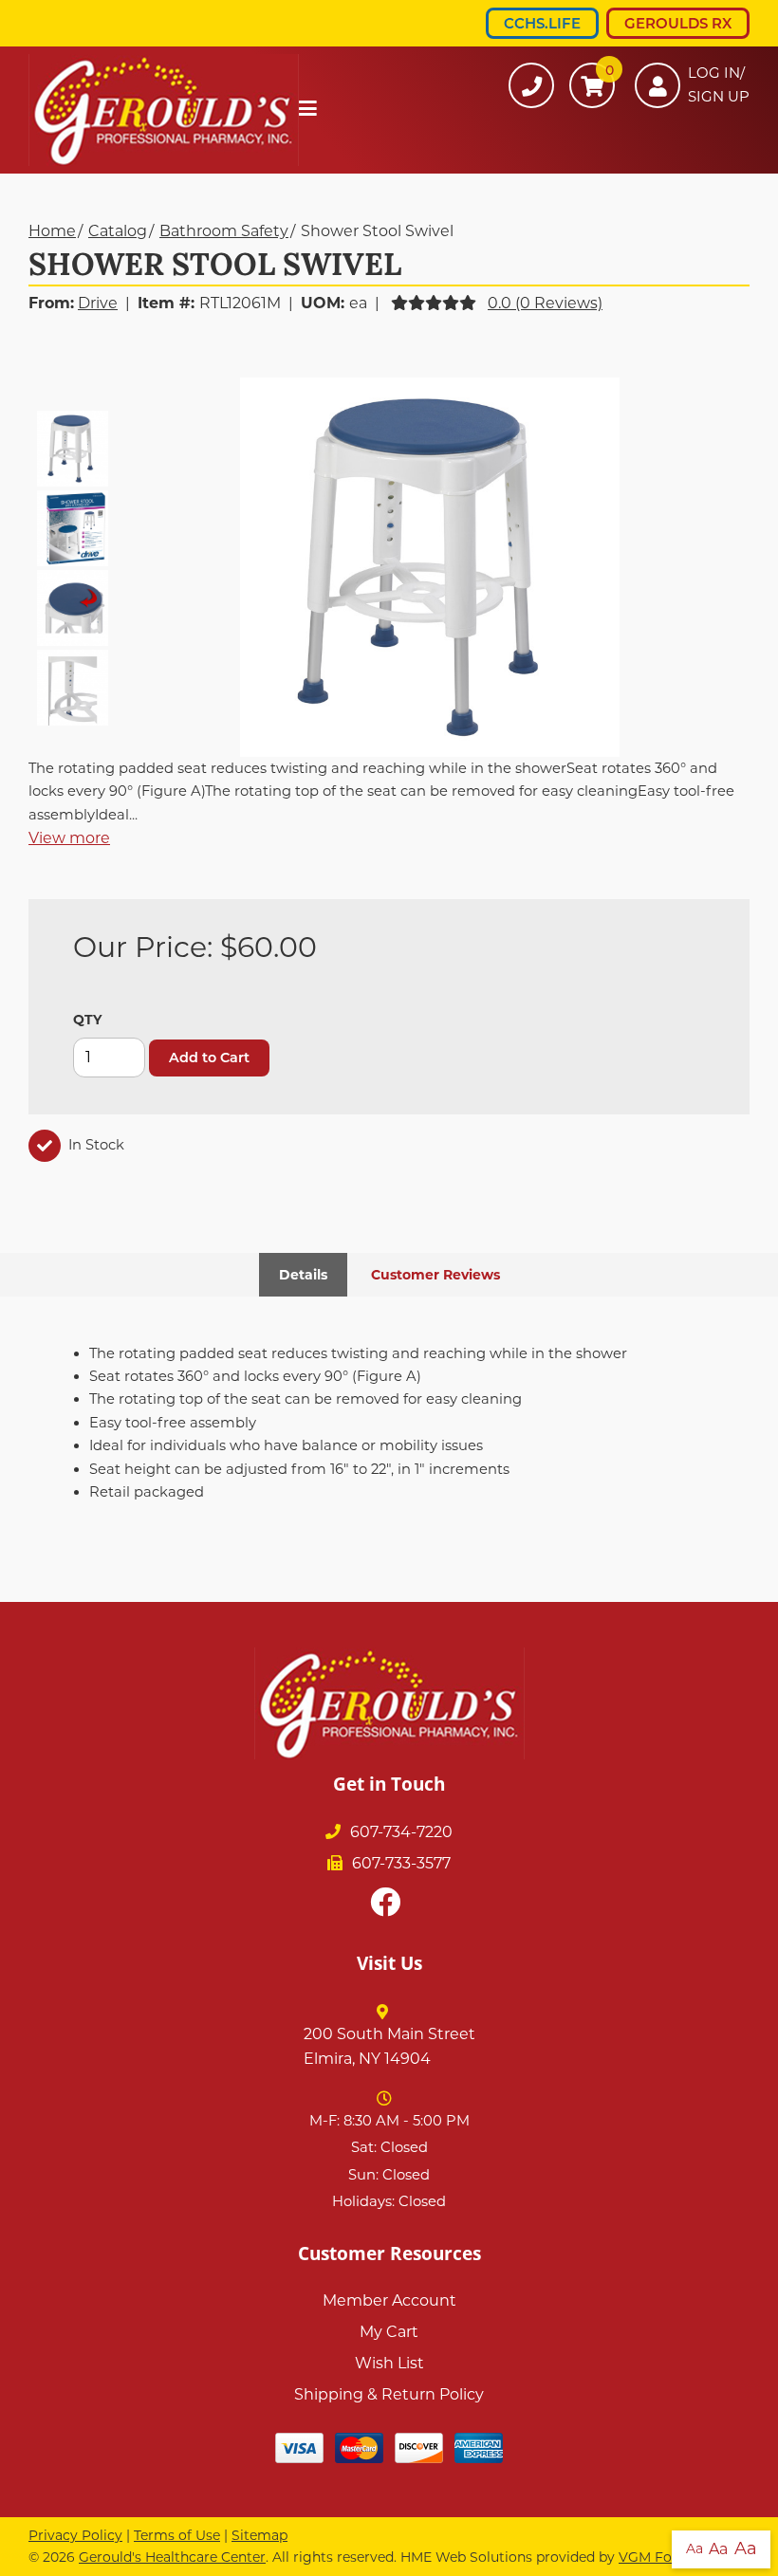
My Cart (389, 2332)
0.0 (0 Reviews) (545, 303)
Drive (98, 303)
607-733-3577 (401, 1863)
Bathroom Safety (224, 231)
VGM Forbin (658, 2557)
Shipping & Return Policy (389, 2394)
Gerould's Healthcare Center (172, 2557)
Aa (695, 2548)
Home (52, 231)
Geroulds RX (678, 23)
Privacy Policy (75, 2535)
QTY (87, 1020)
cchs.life (542, 23)
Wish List (389, 2363)
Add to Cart (209, 1058)
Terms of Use (177, 2535)
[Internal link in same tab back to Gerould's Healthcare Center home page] (164, 110)
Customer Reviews (435, 1275)
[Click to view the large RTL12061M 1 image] (430, 567)
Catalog (118, 231)
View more (69, 838)
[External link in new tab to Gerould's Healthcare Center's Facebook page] (389, 1904)
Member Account (389, 2300)
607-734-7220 (401, 1832)
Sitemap (259, 2535)
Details (303, 1275)
